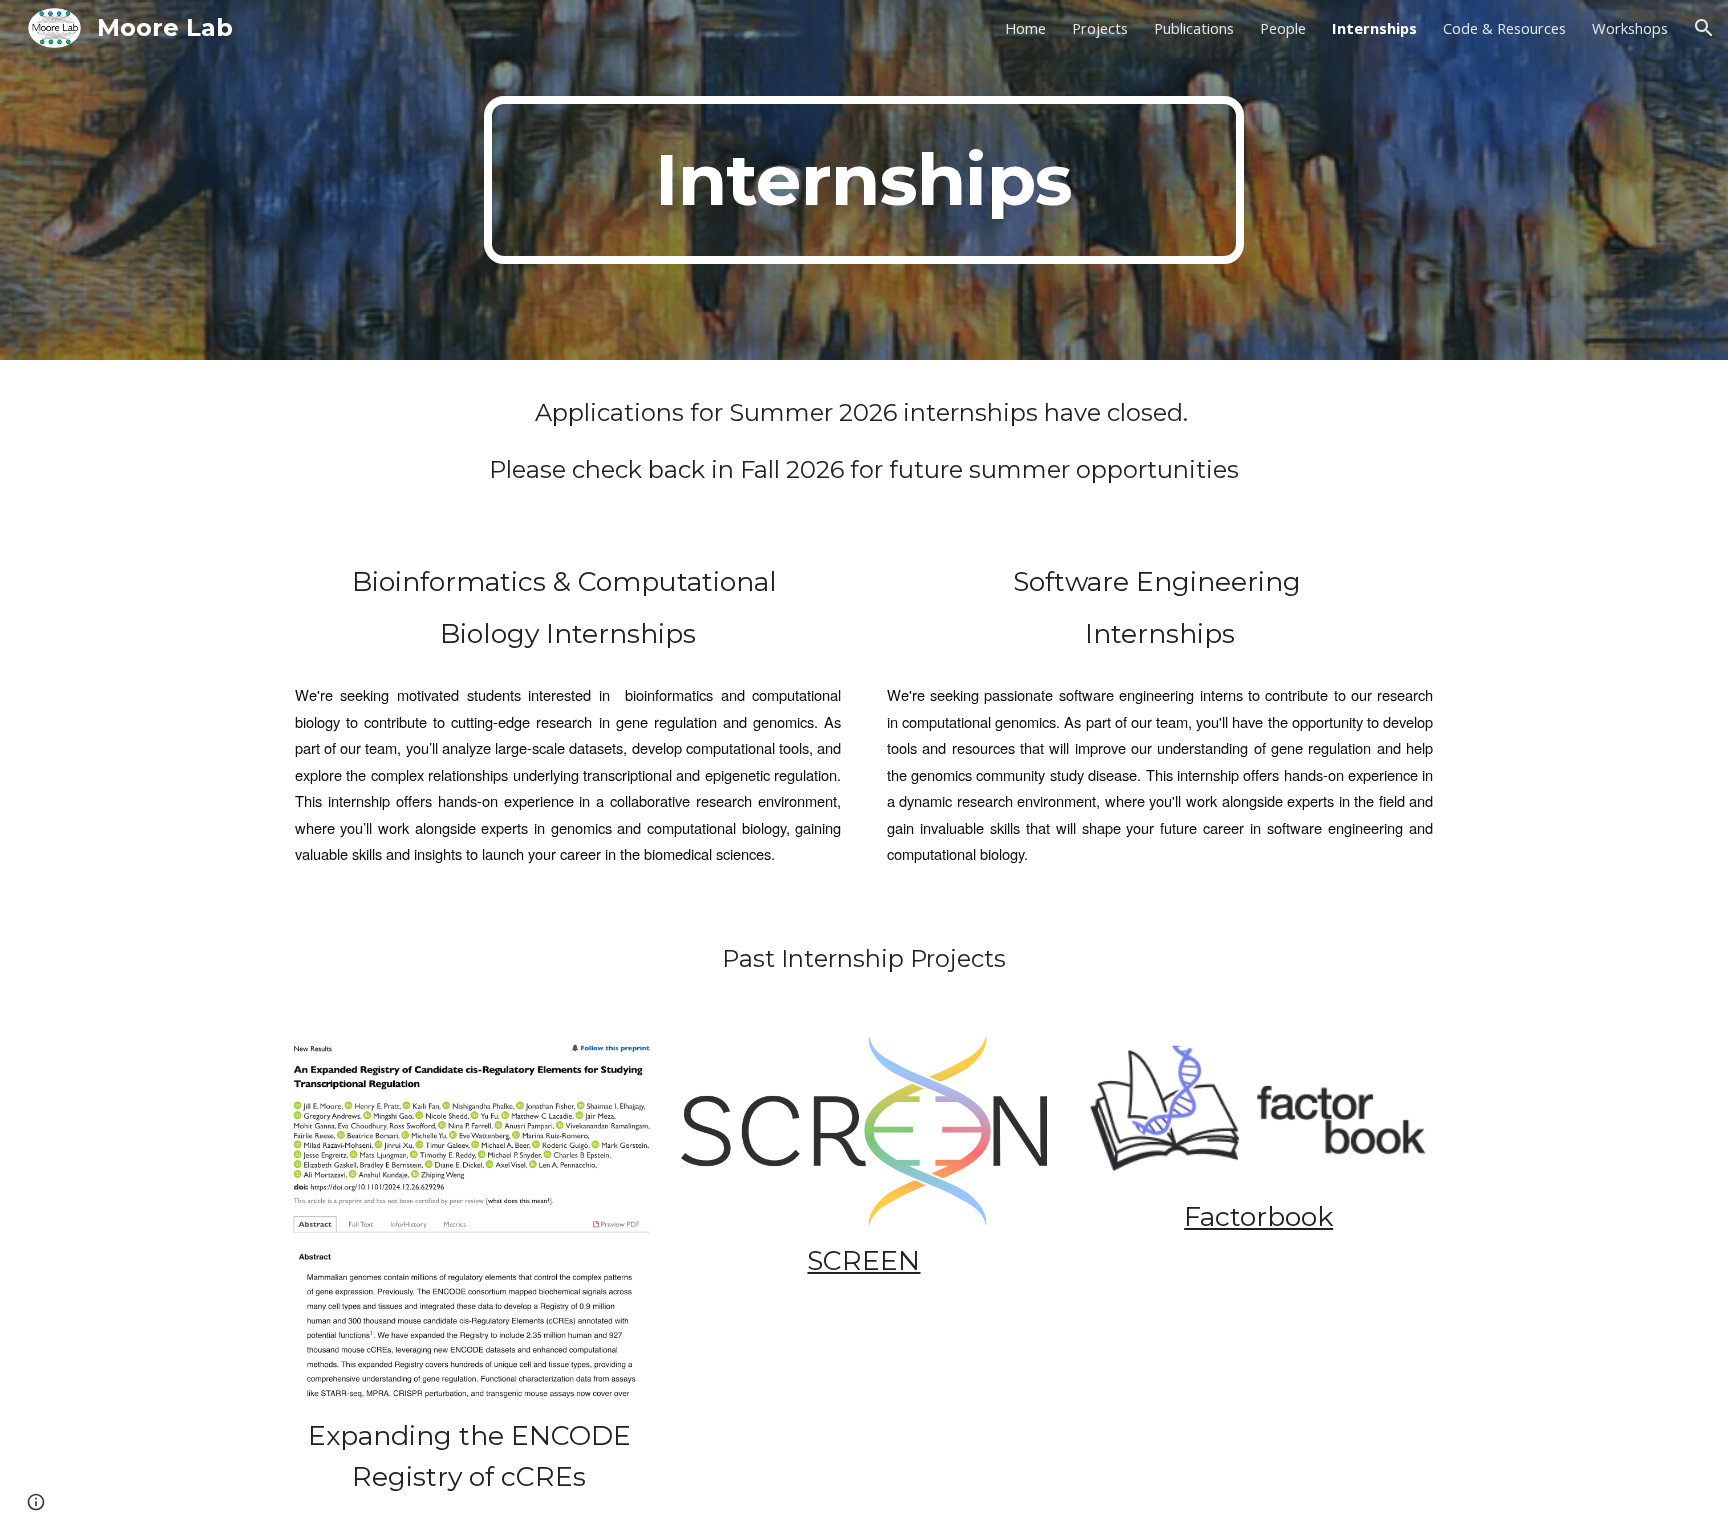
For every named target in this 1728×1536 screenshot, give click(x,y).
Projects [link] (1100, 28)
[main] (864, 180)
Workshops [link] (1630, 28)
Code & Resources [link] (1504, 28)
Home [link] (1025, 28)
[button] (1704, 28)
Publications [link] (1194, 28)
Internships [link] (1374, 28)
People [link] (1283, 28)
